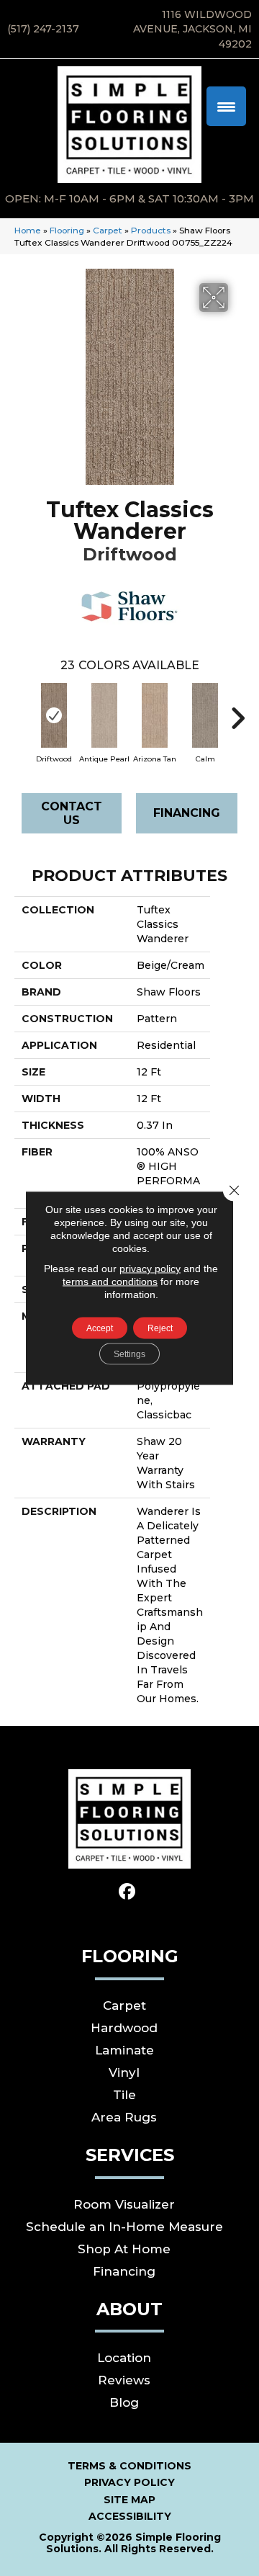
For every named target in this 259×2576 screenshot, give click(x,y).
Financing (187, 813)
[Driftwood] (54, 715)
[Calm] (205, 715)
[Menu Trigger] (226, 106)
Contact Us (72, 813)
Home (28, 230)
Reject (160, 1328)
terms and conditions (110, 1282)
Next (237, 711)
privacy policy (150, 1269)
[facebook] (128, 1892)
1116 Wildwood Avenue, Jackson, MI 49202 (192, 29)
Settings (129, 1354)
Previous (22, 711)
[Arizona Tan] (155, 715)
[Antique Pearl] (104, 715)
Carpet (108, 230)
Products (151, 230)
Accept (100, 1328)
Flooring (67, 230)
